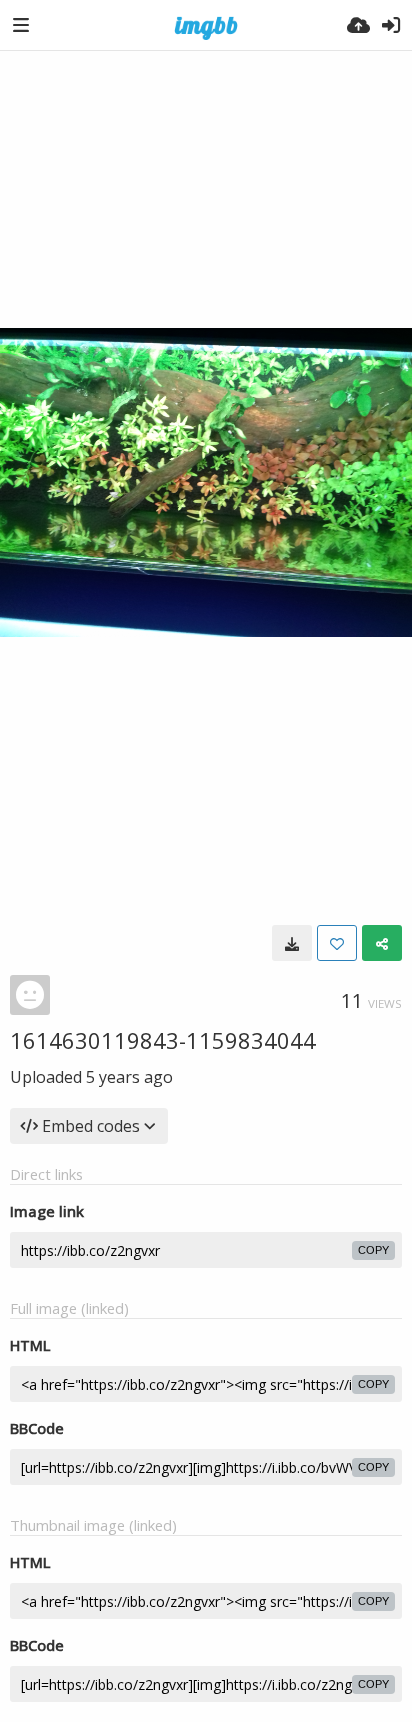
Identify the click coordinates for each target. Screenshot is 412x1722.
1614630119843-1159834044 (163, 1040)
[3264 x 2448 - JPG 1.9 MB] (292, 943)
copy (373, 1250)
